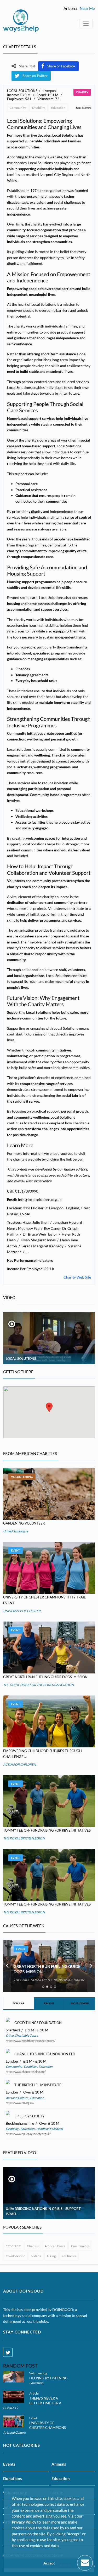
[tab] (43, 1987)
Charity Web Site (77, 1277)
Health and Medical (49, 2129)
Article (34, 2393)
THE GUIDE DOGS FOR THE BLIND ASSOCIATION (38, 1685)
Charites (33, 2246)
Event (16, 1550)
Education (58, 108)
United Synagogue (16, 1531)
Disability (39, 108)
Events (9, 2464)
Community (18, 108)
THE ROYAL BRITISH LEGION (24, 1838)
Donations (13, 2478)
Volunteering (22, 1477)
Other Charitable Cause (22, 2035)
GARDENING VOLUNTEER (24, 1523)
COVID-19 (13, 2246)
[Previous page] (7, 1966)
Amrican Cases (55, 2246)
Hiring (51, 2256)
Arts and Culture (17, 2098)
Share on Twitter (35, 76)
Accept (49, 2563)
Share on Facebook (61, 66)
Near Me (87, 8)
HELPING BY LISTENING (48, 2378)
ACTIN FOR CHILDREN (19, 1765)
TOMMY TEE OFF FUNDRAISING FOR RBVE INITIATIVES (47, 1830)
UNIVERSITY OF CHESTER (22, 1611)
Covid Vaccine (15, 2256)
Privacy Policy (24, 2522)
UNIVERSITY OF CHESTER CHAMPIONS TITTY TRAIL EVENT (48, 2428)
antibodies (69, 2256)
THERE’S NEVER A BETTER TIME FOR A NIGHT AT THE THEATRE (49, 2403)
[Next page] (91, 1966)
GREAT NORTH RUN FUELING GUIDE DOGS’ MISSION (45, 1677)
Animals (59, 2464)
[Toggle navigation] (86, 24)
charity (82, 92)
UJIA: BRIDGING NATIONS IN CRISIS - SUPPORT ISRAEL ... (43, 2211)
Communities (80, 2246)
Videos (36, 2256)
